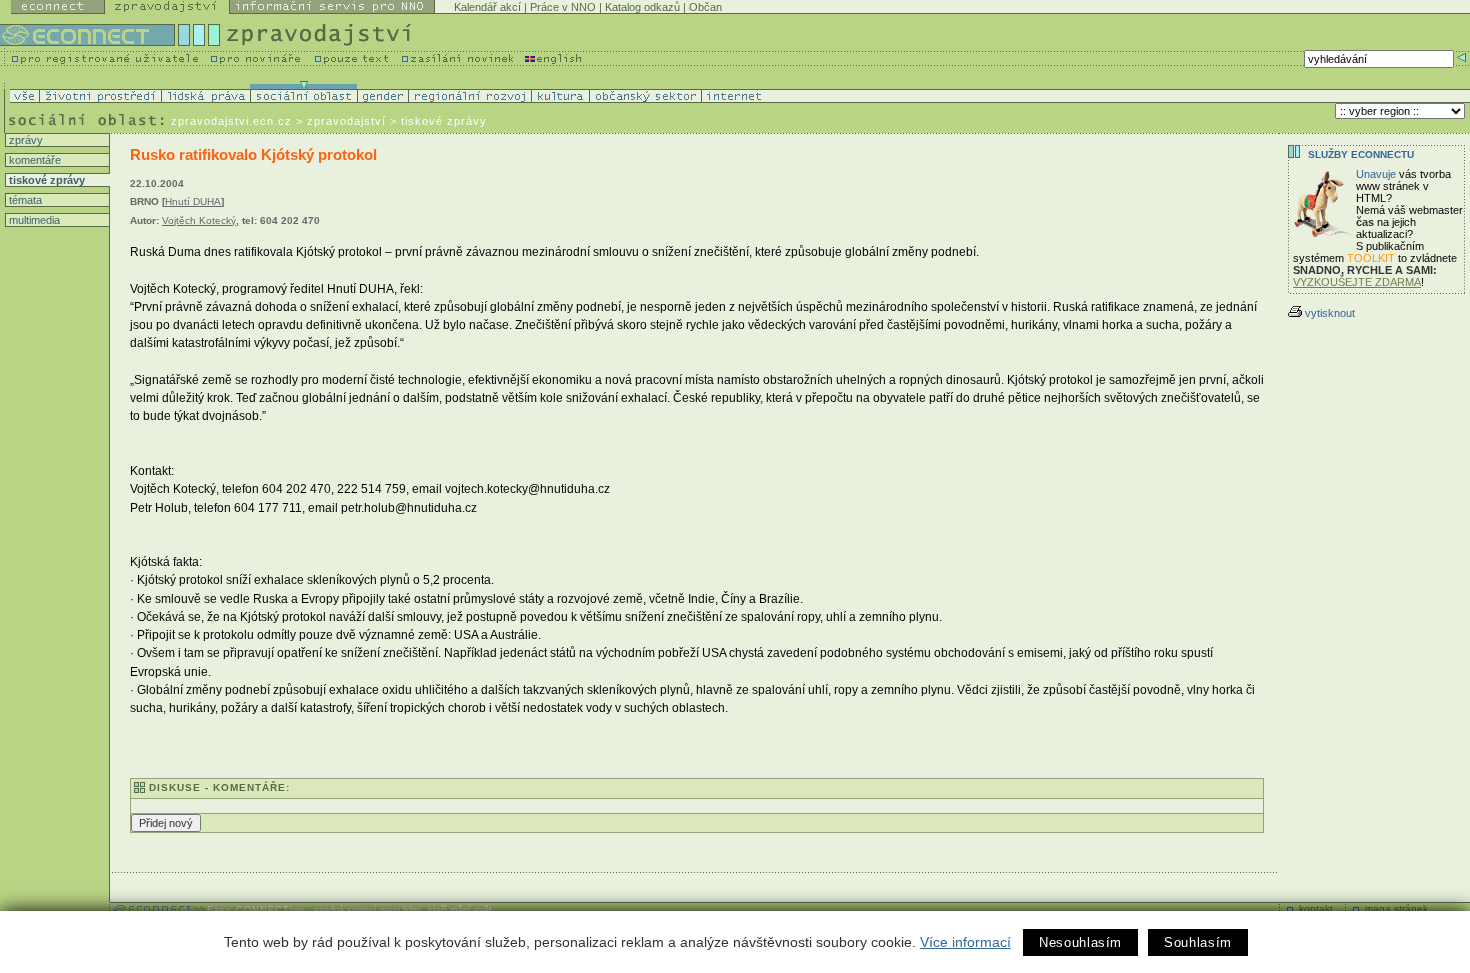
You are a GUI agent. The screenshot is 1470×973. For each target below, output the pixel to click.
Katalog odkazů (642, 7)
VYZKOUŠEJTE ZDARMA (1357, 282)
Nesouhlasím (1080, 942)
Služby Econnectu (1361, 154)
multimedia (33, 220)
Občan (705, 7)
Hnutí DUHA (193, 201)
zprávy (24, 140)
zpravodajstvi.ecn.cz (231, 121)
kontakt (1316, 908)
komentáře (33, 160)
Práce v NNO (563, 7)
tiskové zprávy (45, 180)
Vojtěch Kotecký (199, 220)
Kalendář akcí (487, 7)
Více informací (965, 942)
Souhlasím (1198, 942)
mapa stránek (1396, 908)
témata (24, 200)
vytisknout (1330, 313)
